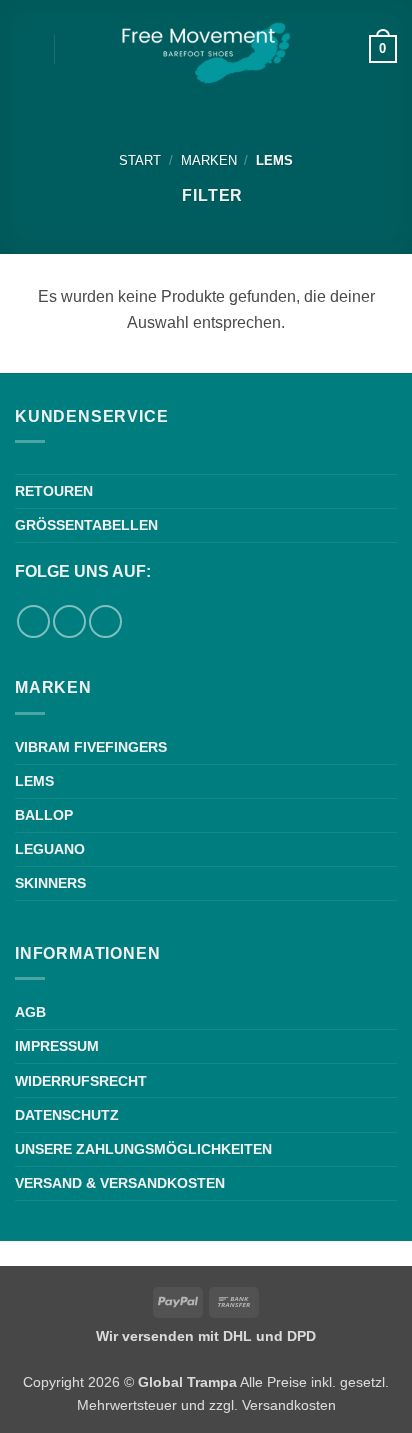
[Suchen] (76, 49)
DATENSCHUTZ (67, 1115)
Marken (209, 160)
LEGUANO (50, 849)
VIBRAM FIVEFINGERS (91, 747)
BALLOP (44, 815)
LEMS (34, 781)
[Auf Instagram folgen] (69, 621)
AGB (30, 1012)
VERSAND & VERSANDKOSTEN (120, 1183)
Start (140, 160)
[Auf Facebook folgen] (33, 621)
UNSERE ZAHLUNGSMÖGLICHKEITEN (143, 1149)
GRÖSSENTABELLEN (86, 525)
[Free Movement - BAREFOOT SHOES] (206, 49)
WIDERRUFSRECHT (81, 1081)
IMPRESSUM (57, 1046)
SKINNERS (50, 883)
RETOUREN (54, 491)
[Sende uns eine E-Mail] (105, 621)
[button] (27, 48)
